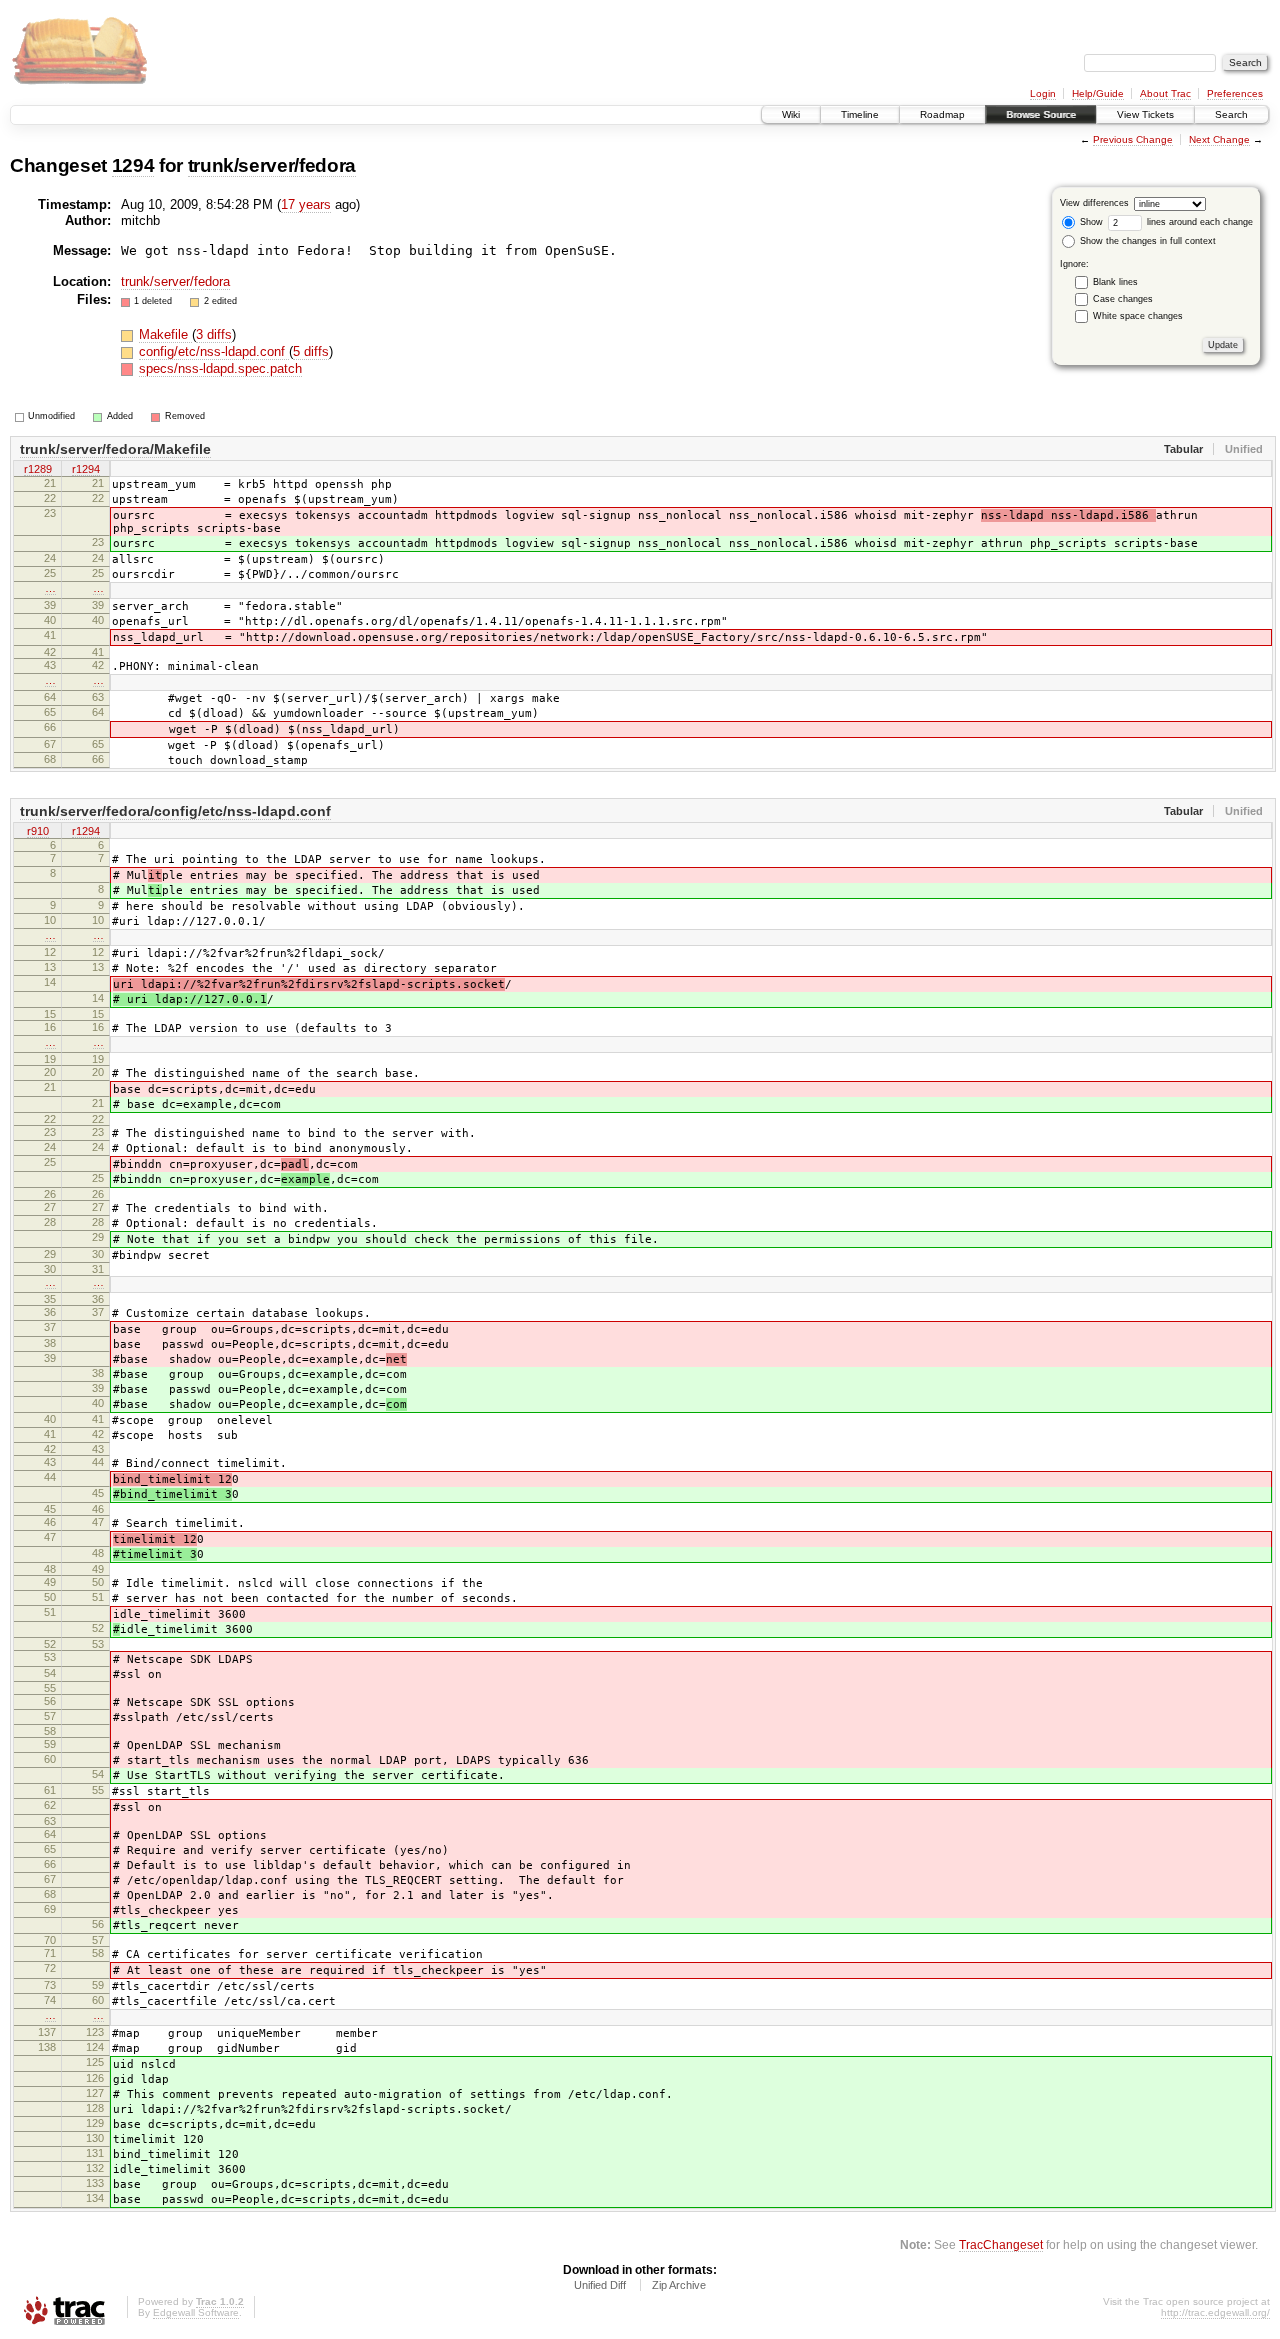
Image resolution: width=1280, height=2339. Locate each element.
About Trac (1165, 93)
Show (1090, 222)
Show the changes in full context (1146, 241)
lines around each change (1198, 222)
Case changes (1123, 299)
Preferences (1235, 93)
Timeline (860, 114)
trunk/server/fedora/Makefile (115, 449)
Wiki (791, 114)
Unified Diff (600, 2285)
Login (1043, 93)
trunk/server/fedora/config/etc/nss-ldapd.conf (175, 811)
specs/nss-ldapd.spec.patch (220, 368)
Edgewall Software (196, 2312)
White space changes (1138, 316)
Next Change (1219, 139)
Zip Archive (679, 2285)
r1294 (86, 469)
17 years (306, 204)
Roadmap (942, 114)
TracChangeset (1001, 2244)
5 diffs (311, 351)
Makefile (165, 334)
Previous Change (1133, 139)
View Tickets (1145, 114)
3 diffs (214, 334)
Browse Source (1041, 114)
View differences (1094, 203)
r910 (38, 831)
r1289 (38, 469)
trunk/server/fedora (272, 165)
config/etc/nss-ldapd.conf (214, 351)
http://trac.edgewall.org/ (1215, 2312)
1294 (133, 165)
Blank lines (1115, 282)
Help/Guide (1098, 93)
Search (1231, 114)
